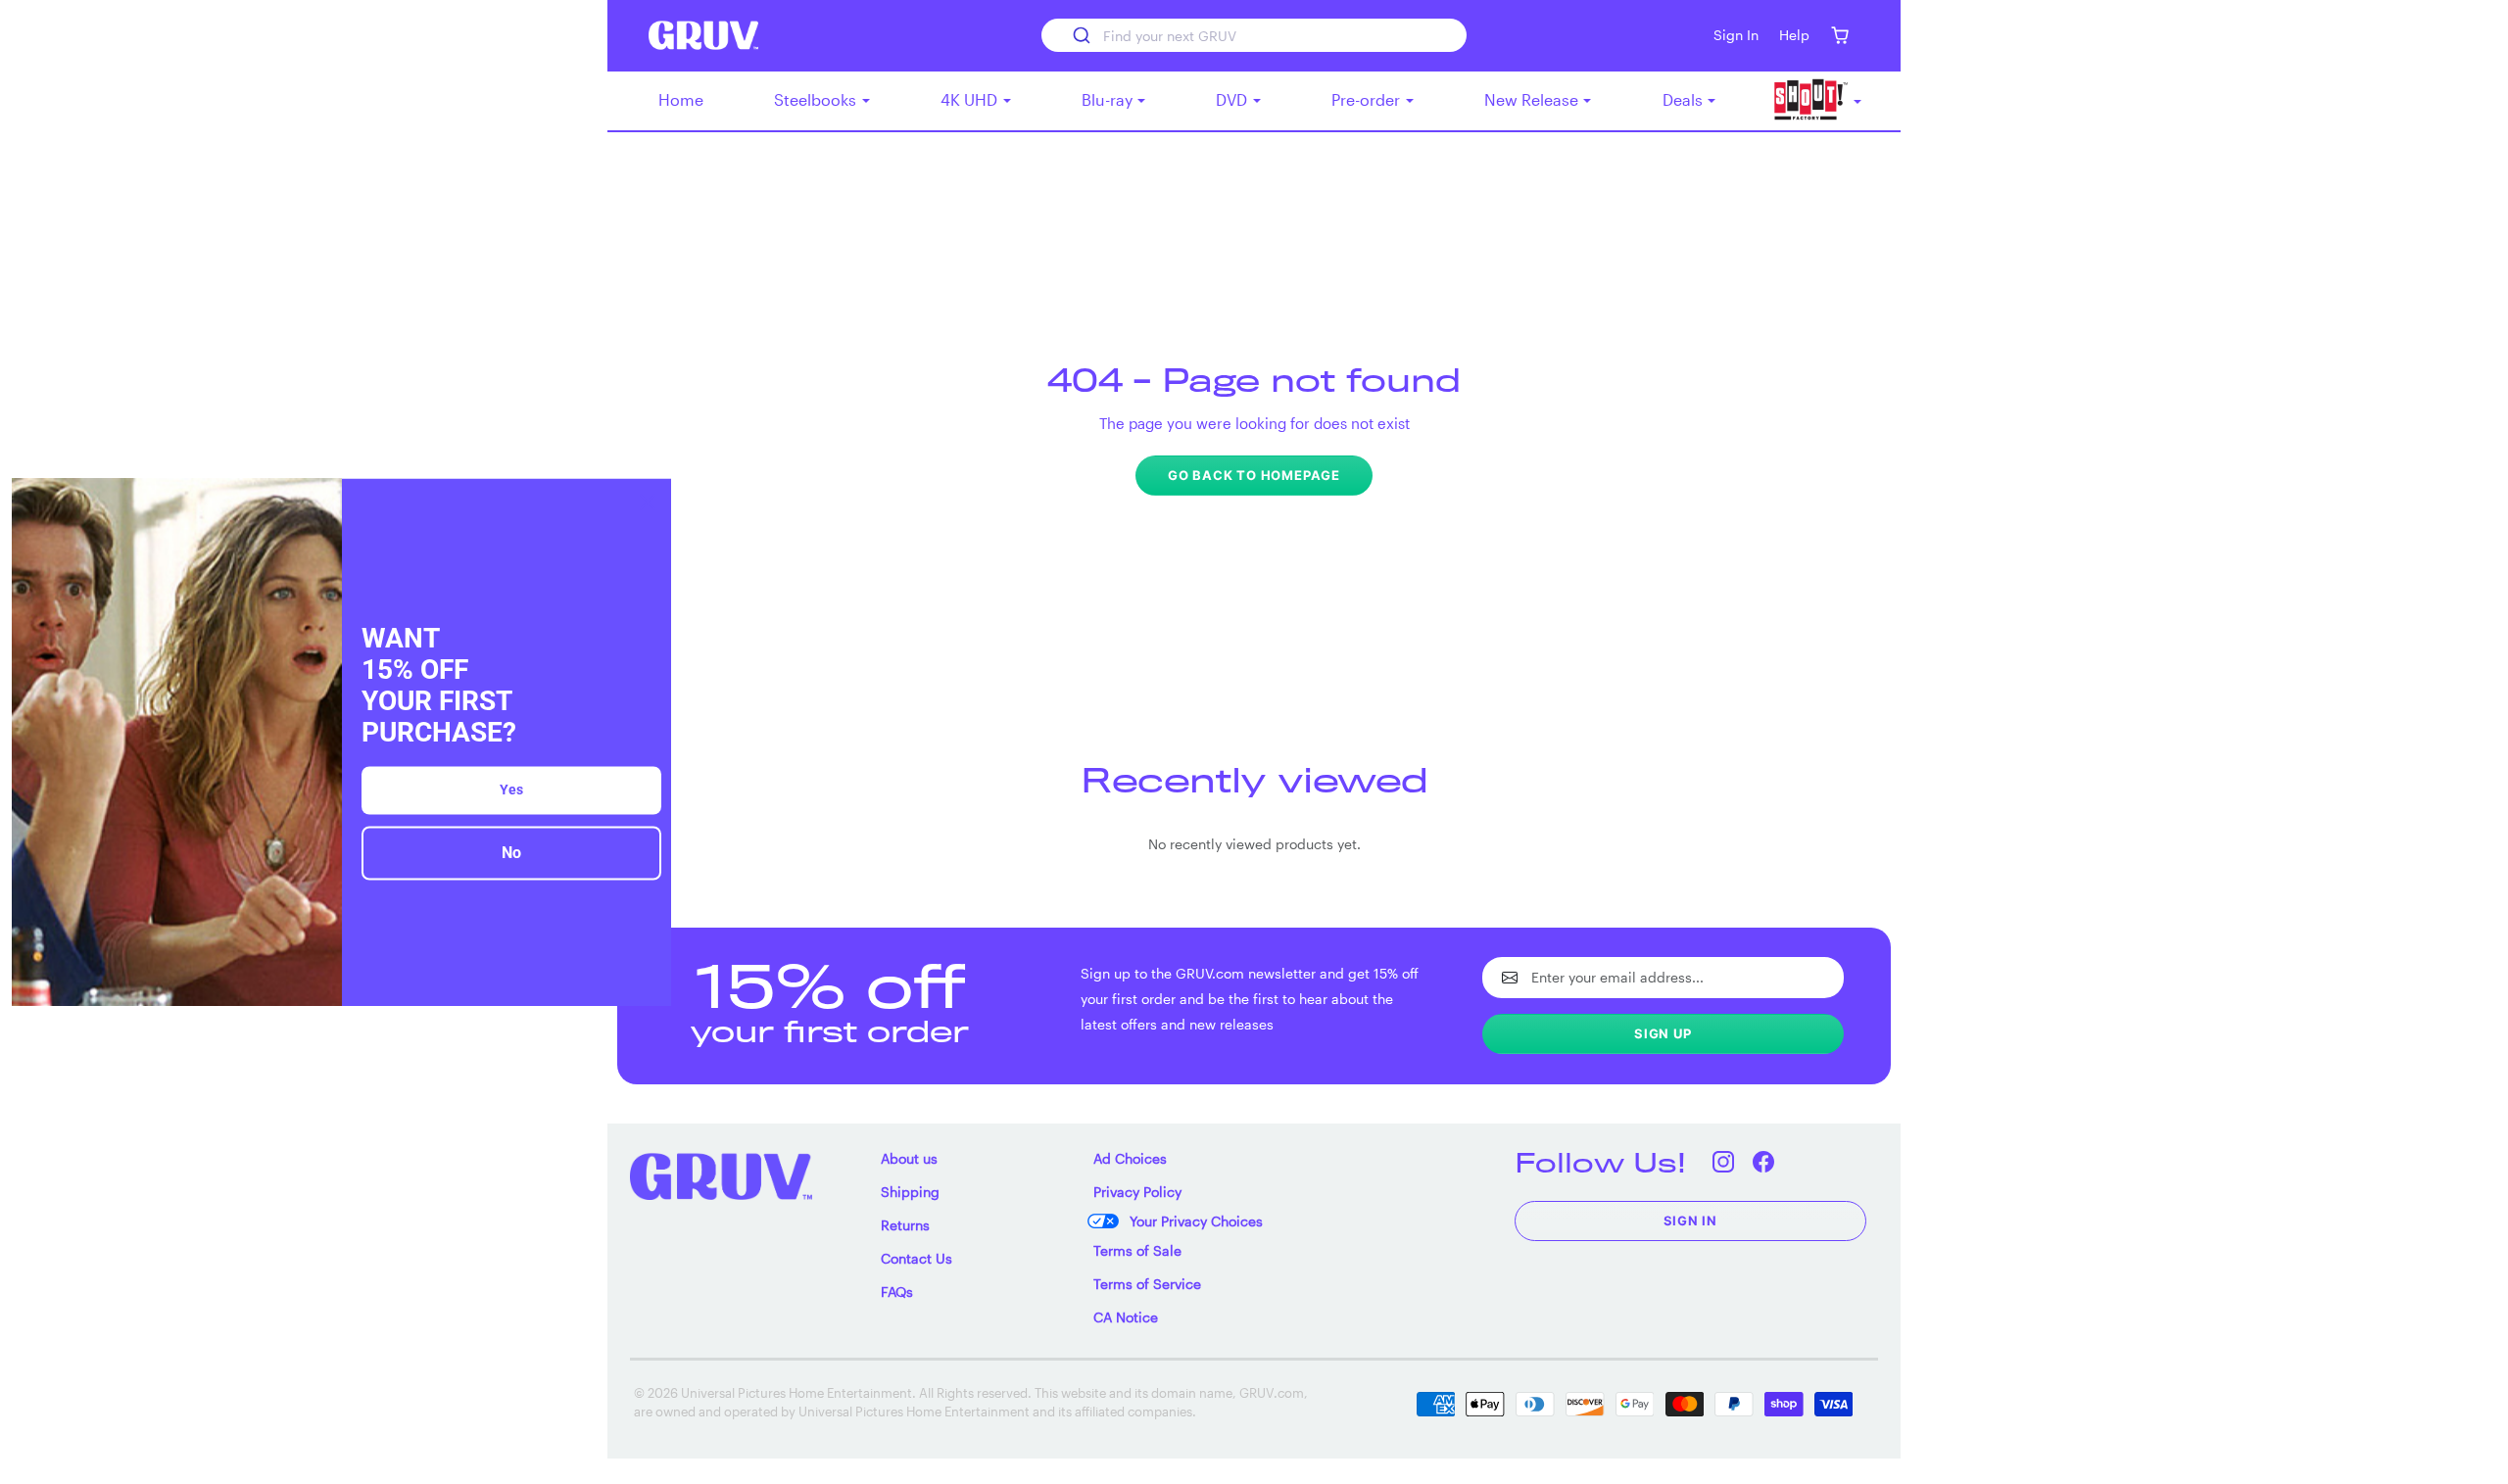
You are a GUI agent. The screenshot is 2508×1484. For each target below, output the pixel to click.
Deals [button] (1685, 99)
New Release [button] (1533, 99)
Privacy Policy (1137, 1192)
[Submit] (1080, 35)
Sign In (1691, 1221)
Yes (511, 790)
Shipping (910, 1192)
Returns (905, 1225)
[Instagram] (1724, 1162)
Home (681, 99)
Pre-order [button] (1368, 99)
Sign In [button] (1736, 35)
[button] (1839, 36)
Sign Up (1663, 1033)
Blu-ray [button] (1109, 99)
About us (909, 1158)
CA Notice (1126, 1317)
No (511, 854)
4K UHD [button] (971, 99)
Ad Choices (1130, 1158)
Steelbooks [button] (817, 99)
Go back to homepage (1254, 475)
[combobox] (1254, 35)
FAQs (897, 1292)
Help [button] (1794, 35)
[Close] (648, 502)
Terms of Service (1147, 1284)
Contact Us (916, 1258)
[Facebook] (1764, 1162)
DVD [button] (1233, 99)
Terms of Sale (1137, 1250)
